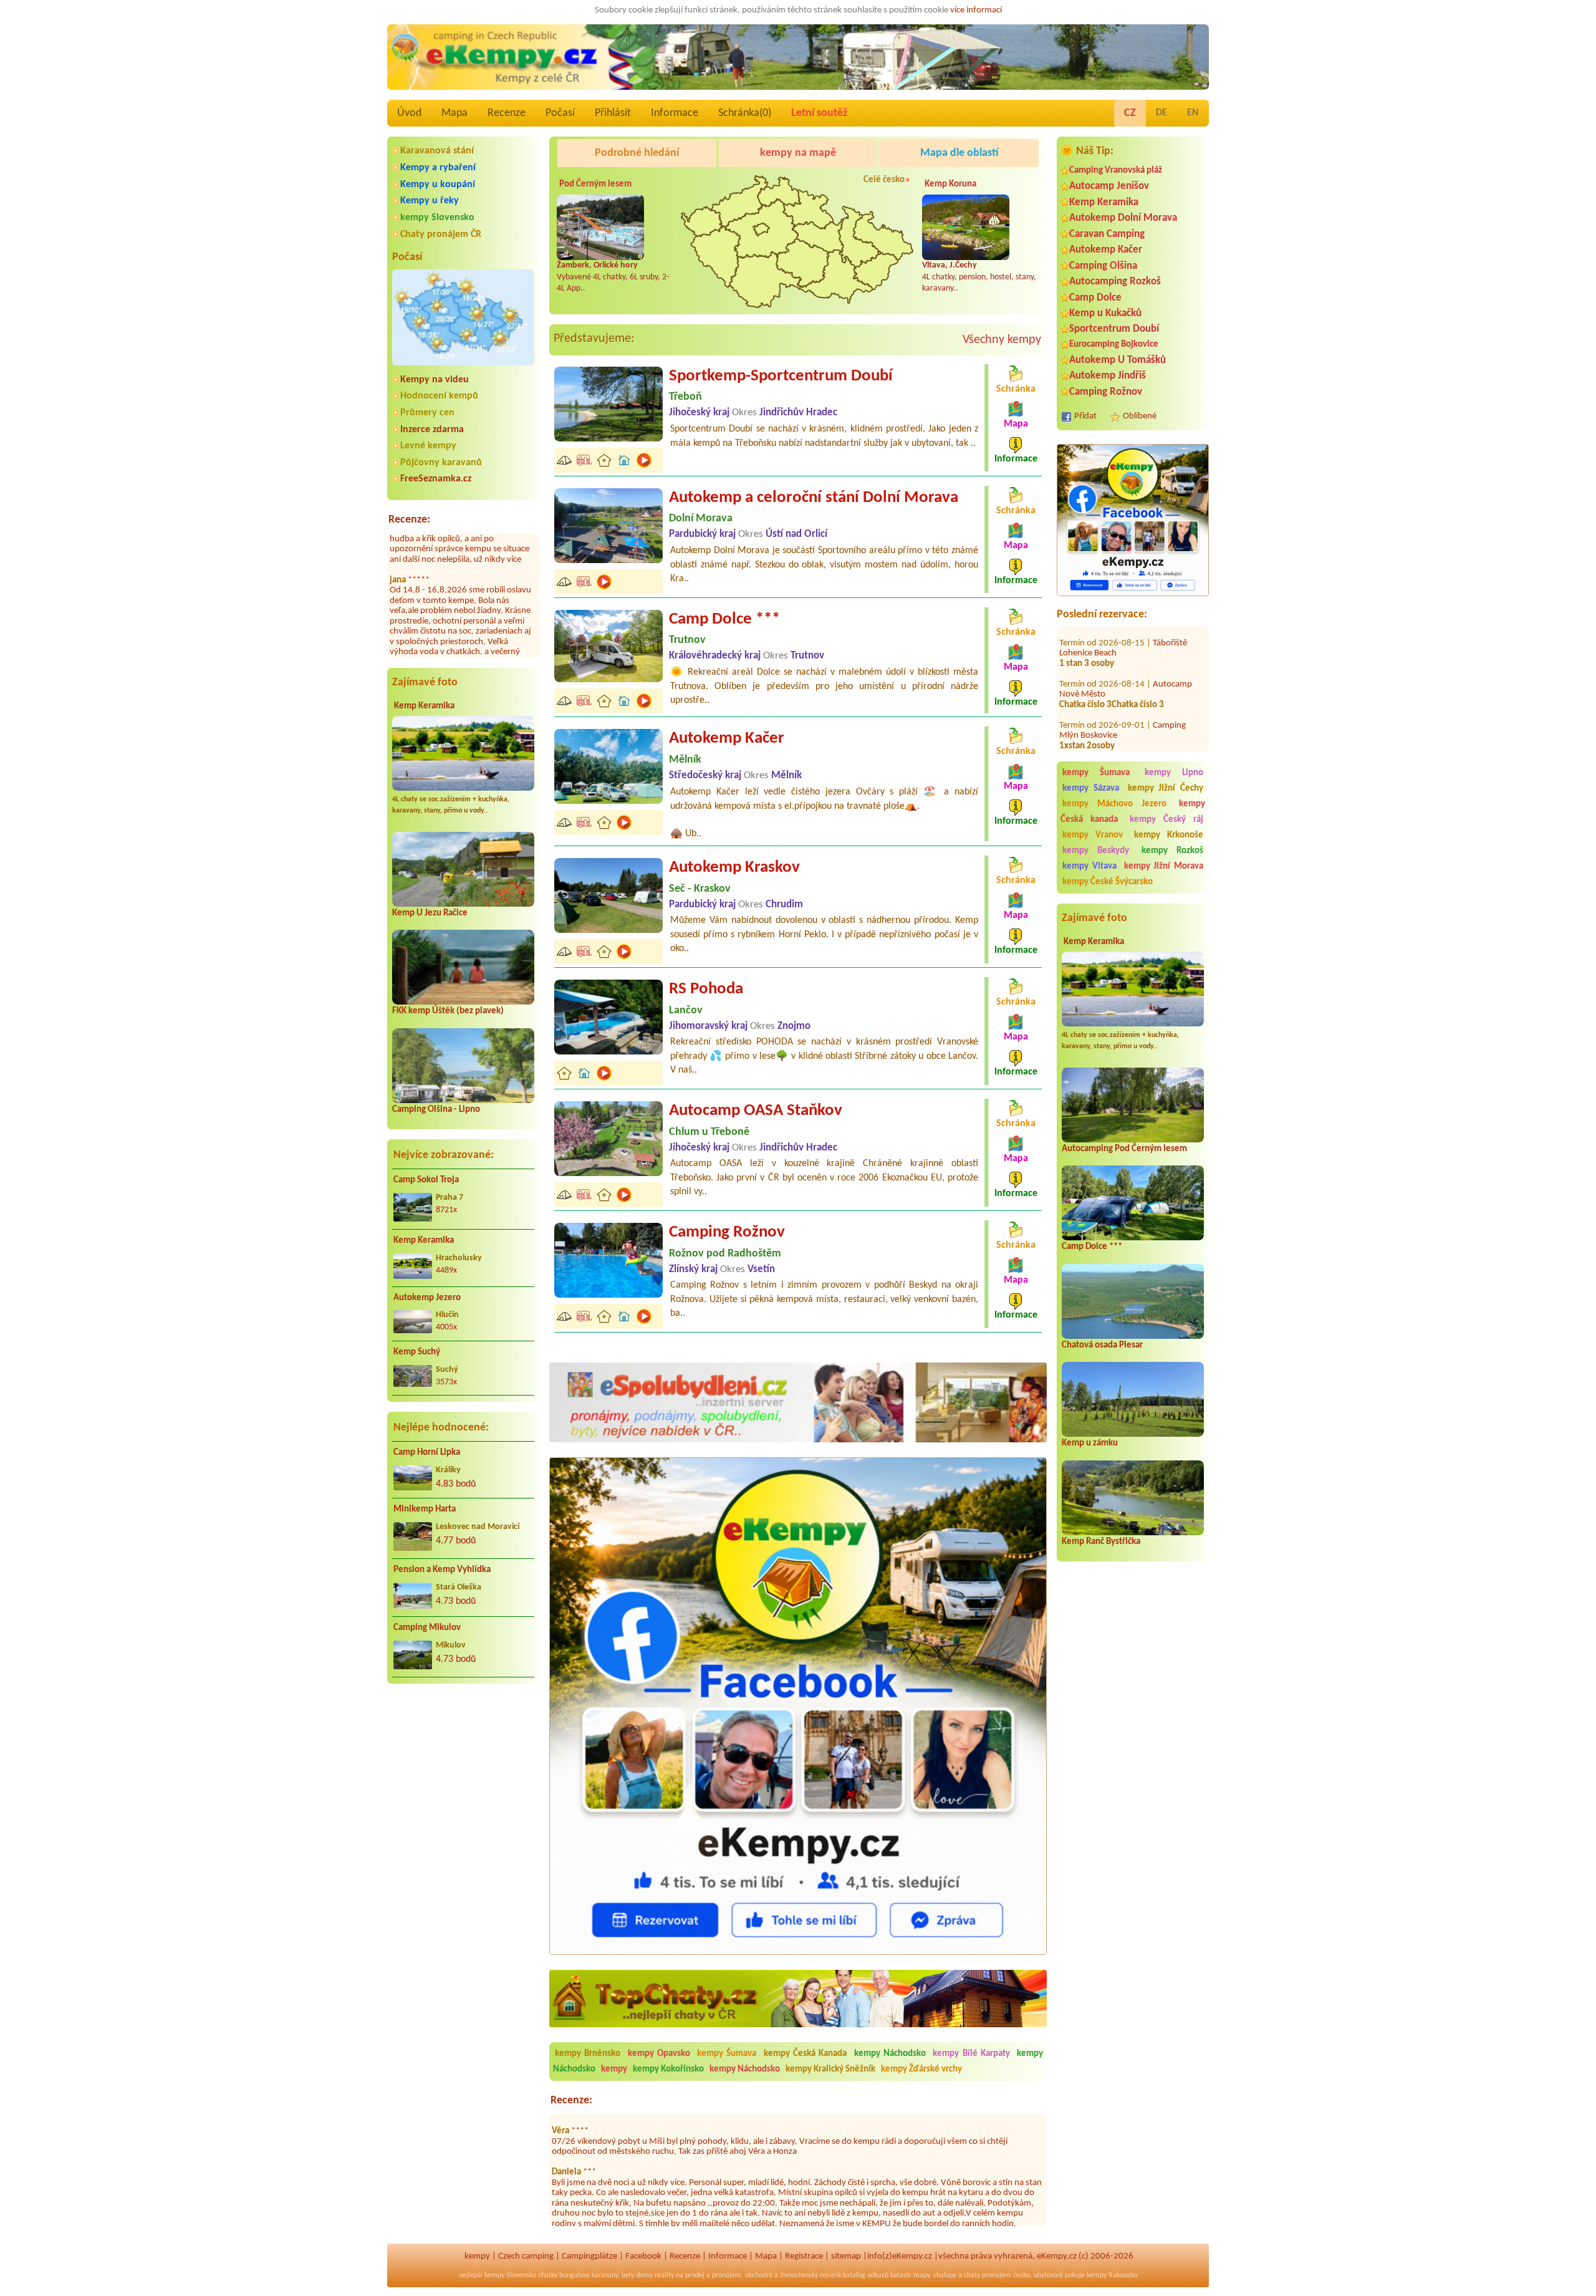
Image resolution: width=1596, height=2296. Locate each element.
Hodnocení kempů (439, 396)
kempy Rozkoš (1172, 851)
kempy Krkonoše (1169, 835)
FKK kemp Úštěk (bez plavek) (448, 1011)
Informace (675, 113)
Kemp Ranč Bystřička (1101, 1542)
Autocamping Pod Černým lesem (1124, 1149)
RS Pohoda (706, 989)
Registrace (804, 2256)
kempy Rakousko (1112, 2275)
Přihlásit (613, 113)
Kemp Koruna (950, 184)
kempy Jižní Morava (1164, 866)
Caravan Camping (1107, 234)
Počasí (560, 113)
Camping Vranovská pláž (1116, 171)
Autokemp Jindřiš (1108, 376)
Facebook (643, 2256)
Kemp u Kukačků (1105, 313)
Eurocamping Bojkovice (1114, 345)
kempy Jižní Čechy (1166, 789)
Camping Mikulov (427, 1628)
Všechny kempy (1002, 340)
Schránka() (745, 113)
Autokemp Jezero (427, 1298)
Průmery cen (427, 413)
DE (1161, 113)
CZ (1130, 113)
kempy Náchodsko (890, 2054)
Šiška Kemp (1174, 727)
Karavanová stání (437, 151)
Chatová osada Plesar (1102, 1345)
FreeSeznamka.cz (436, 479)
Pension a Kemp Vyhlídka (442, 1570)
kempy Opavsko (659, 2054)
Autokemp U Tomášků (1118, 360)
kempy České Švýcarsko (1108, 882)
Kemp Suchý (417, 1352)
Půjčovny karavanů (441, 463)
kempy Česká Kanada (805, 2054)
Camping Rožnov (1106, 392)
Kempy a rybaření (438, 168)
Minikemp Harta (425, 1509)
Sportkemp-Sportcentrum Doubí (781, 376)
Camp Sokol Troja (426, 1180)
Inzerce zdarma (432, 430)
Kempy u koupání (438, 185)
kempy (615, 2069)
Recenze (507, 113)
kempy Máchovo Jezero (1114, 804)
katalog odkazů (866, 2275)
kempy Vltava (1089, 866)
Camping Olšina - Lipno (436, 1110)
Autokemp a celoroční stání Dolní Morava (814, 498)
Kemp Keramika (424, 706)
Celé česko (884, 180)
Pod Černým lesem (595, 184)
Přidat (1085, 416)
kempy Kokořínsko (668, 2069)
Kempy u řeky (430, 201)
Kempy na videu (435, 380)
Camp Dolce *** (1092, 1247)
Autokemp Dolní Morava (1123, 218)
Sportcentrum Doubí (1114, 329)
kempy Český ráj (1167, 820)
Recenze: (409, 520)
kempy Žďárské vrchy (921, 2069)
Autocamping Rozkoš (1115, 282)
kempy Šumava (1096, 773)
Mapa (454, 113)
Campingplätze (589, 2256)
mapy (921, 2275)
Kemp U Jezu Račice (430, 913)
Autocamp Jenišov (1109, 186)
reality (664, 2275)
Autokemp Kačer (1106, 250)
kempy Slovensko (437, 218)
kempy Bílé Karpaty (971, 2054)
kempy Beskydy (1096, 851)
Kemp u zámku (1090, 1443)
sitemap (846, 2256)
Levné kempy (428, 446)
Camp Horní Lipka (427, 1453)
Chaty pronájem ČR (441, 234)
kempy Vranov (1093, 835)
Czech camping (526, 2256)
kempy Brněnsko (588, 2054)
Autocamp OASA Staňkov (756, 1111)
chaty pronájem (988, 2275)
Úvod (409, 113)
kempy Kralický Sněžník (830, 2069)
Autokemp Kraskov (734, 868)
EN (1193, 113)
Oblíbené (1140, 416)
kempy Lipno (1174, 773)
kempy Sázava (1091, 789)
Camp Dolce (1095, 298)
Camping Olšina (1103, 266)
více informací (976, 10)
